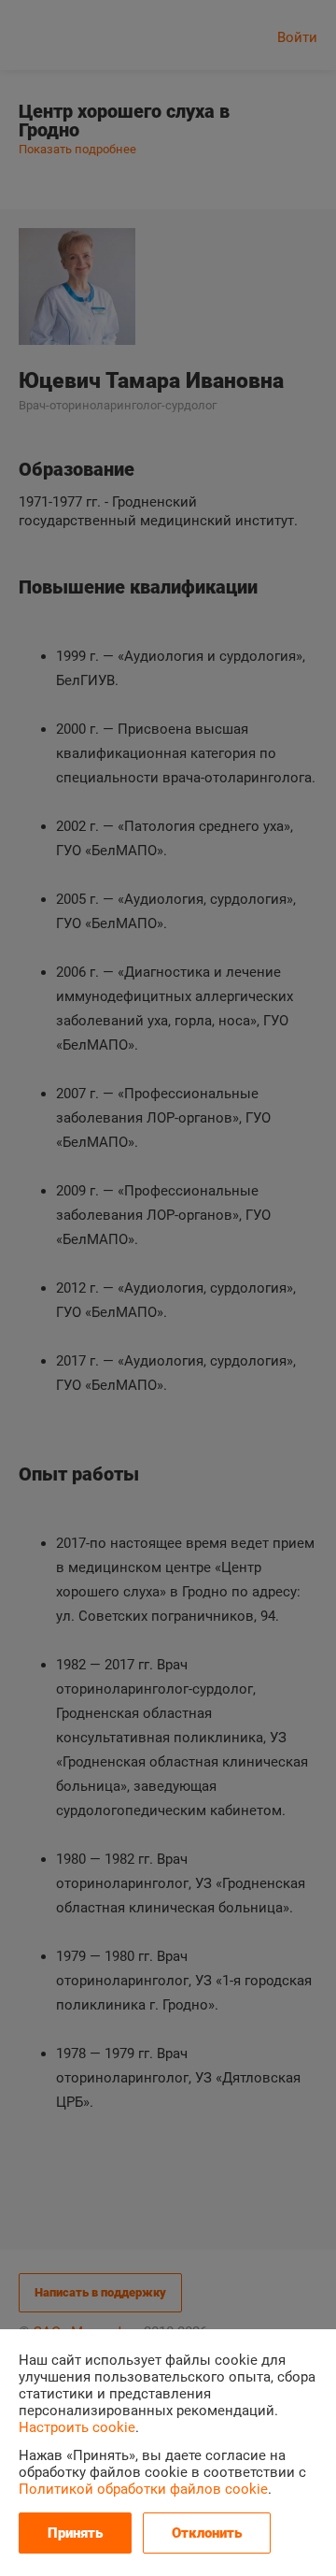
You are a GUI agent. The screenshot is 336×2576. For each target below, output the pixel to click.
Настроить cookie (77, 2427)
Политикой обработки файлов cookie (143, 2489)
